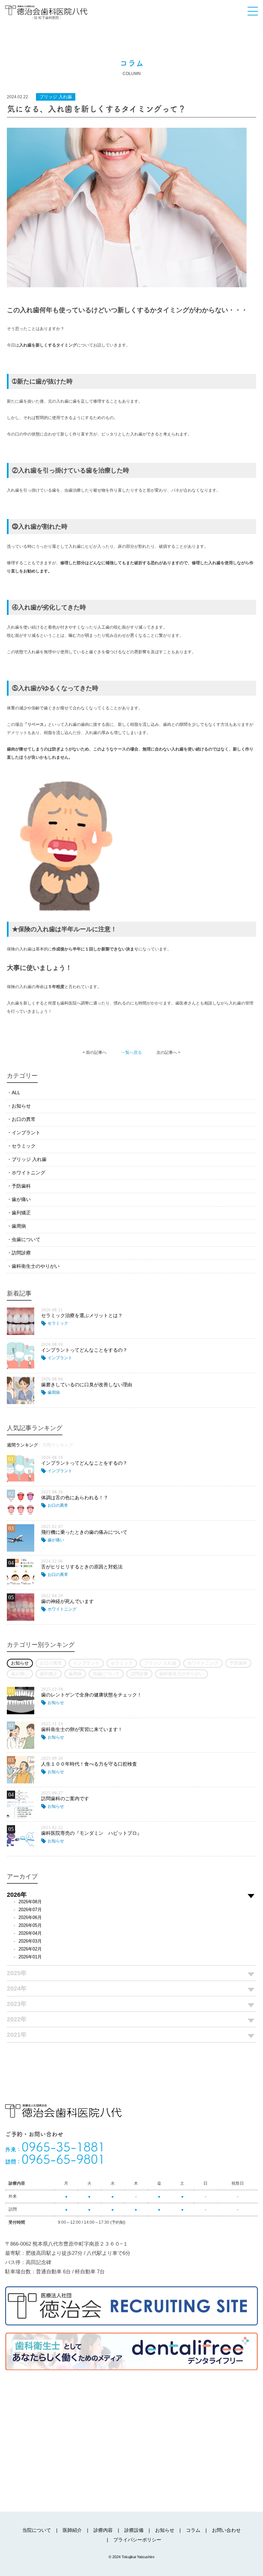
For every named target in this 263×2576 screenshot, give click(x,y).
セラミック (24, 1146)
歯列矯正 (21, 1213)
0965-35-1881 (55, 2147)
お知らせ (21, 1106)
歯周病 (19, 1226)
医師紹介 (72, 2530)
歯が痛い (21, 1199)
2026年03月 (30, 1941)
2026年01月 (30, 1957)
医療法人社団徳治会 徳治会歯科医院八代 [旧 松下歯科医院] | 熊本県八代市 (46, 12)
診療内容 (103, 2530)
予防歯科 (21, 1186)
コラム (193, 2530)
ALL (16, 1093)
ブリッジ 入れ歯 (29, 1159)
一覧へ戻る (131, 1052)
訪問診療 (21, 1253)
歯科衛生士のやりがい (36, 1266)
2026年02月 (30, 1949)
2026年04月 (30, 1933)
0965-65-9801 (55, 2159)
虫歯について (26, 1239)
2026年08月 (30, 1902)
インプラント (26, 1133)
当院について (37, 2530)
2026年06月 (30, 1917)
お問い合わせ (226, 2530)
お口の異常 (24, 1119)
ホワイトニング (28, 1173)
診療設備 (134, 2530)
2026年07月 (30, 1910)
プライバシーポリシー (137, 2540)
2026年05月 (30, 1925)
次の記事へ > (168, 1052)
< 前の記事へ (95, 1052)
